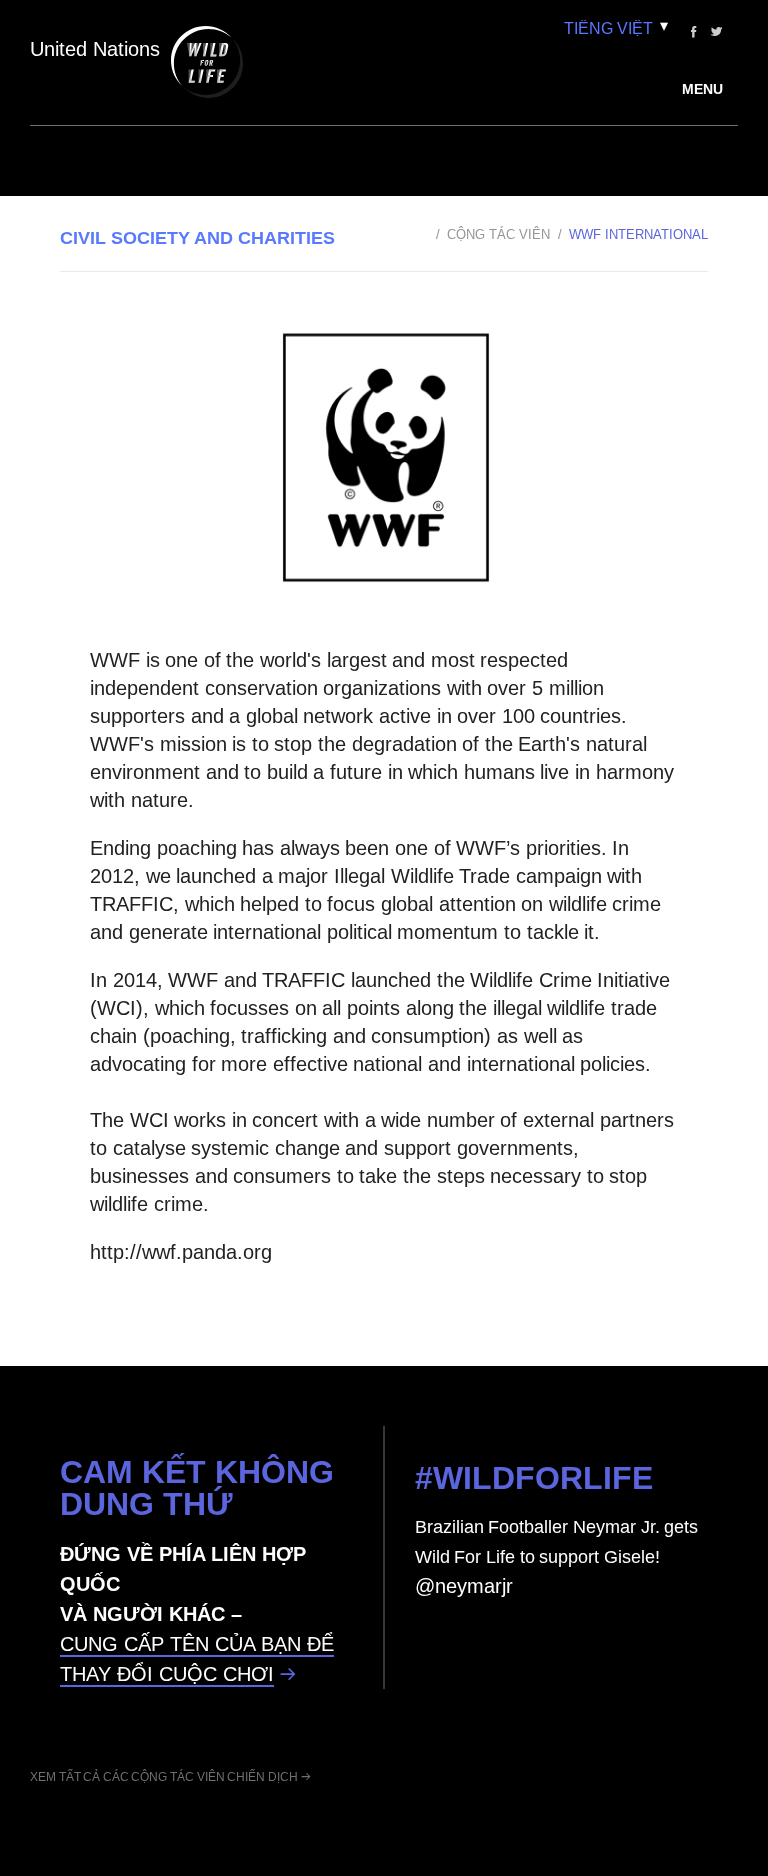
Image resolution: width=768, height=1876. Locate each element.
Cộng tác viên (498, 234)
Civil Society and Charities (197, 238)
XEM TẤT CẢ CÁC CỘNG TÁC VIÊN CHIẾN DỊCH (164, 1777)
